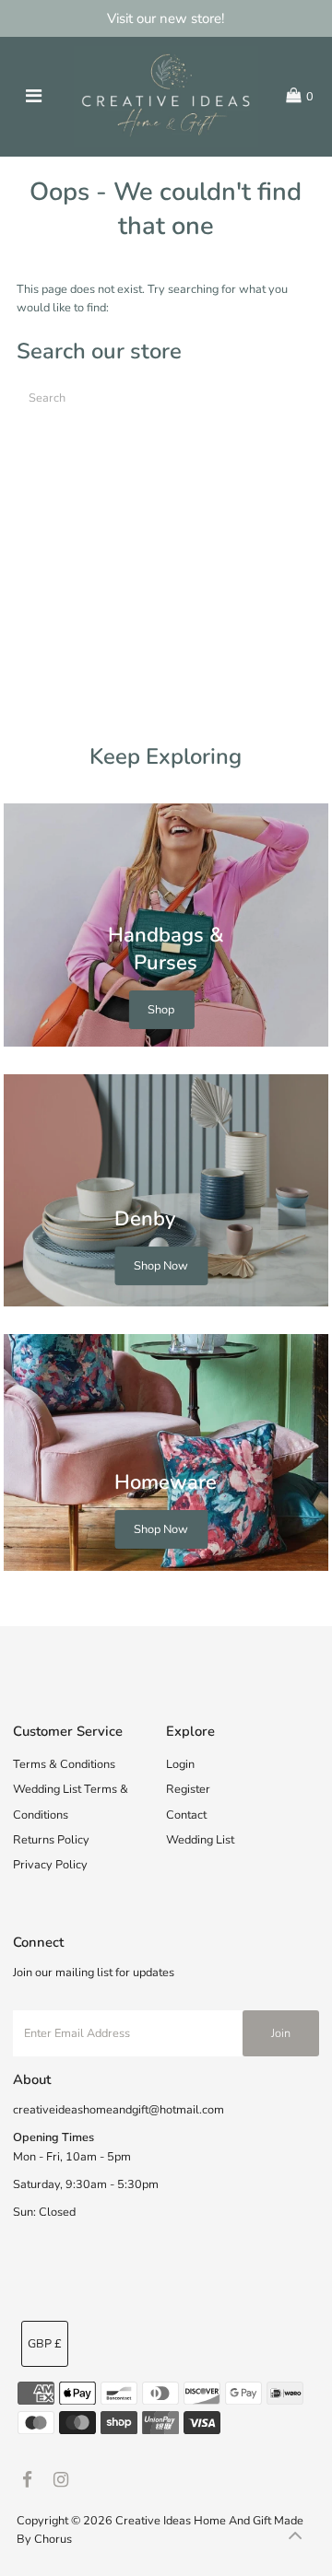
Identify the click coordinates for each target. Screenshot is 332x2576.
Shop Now (161, 1266)
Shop (161, 1010)
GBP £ (45, 2344)
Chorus (53, 2539)
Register (188, 1789)
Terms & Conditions (64, 1764)
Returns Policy (51, 1840)
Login (180, 1764)
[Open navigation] (34, 97)
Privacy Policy (50, 1865)
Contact (186, 1815)
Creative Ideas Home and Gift (195, 2521)
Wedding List (200, 1840)
